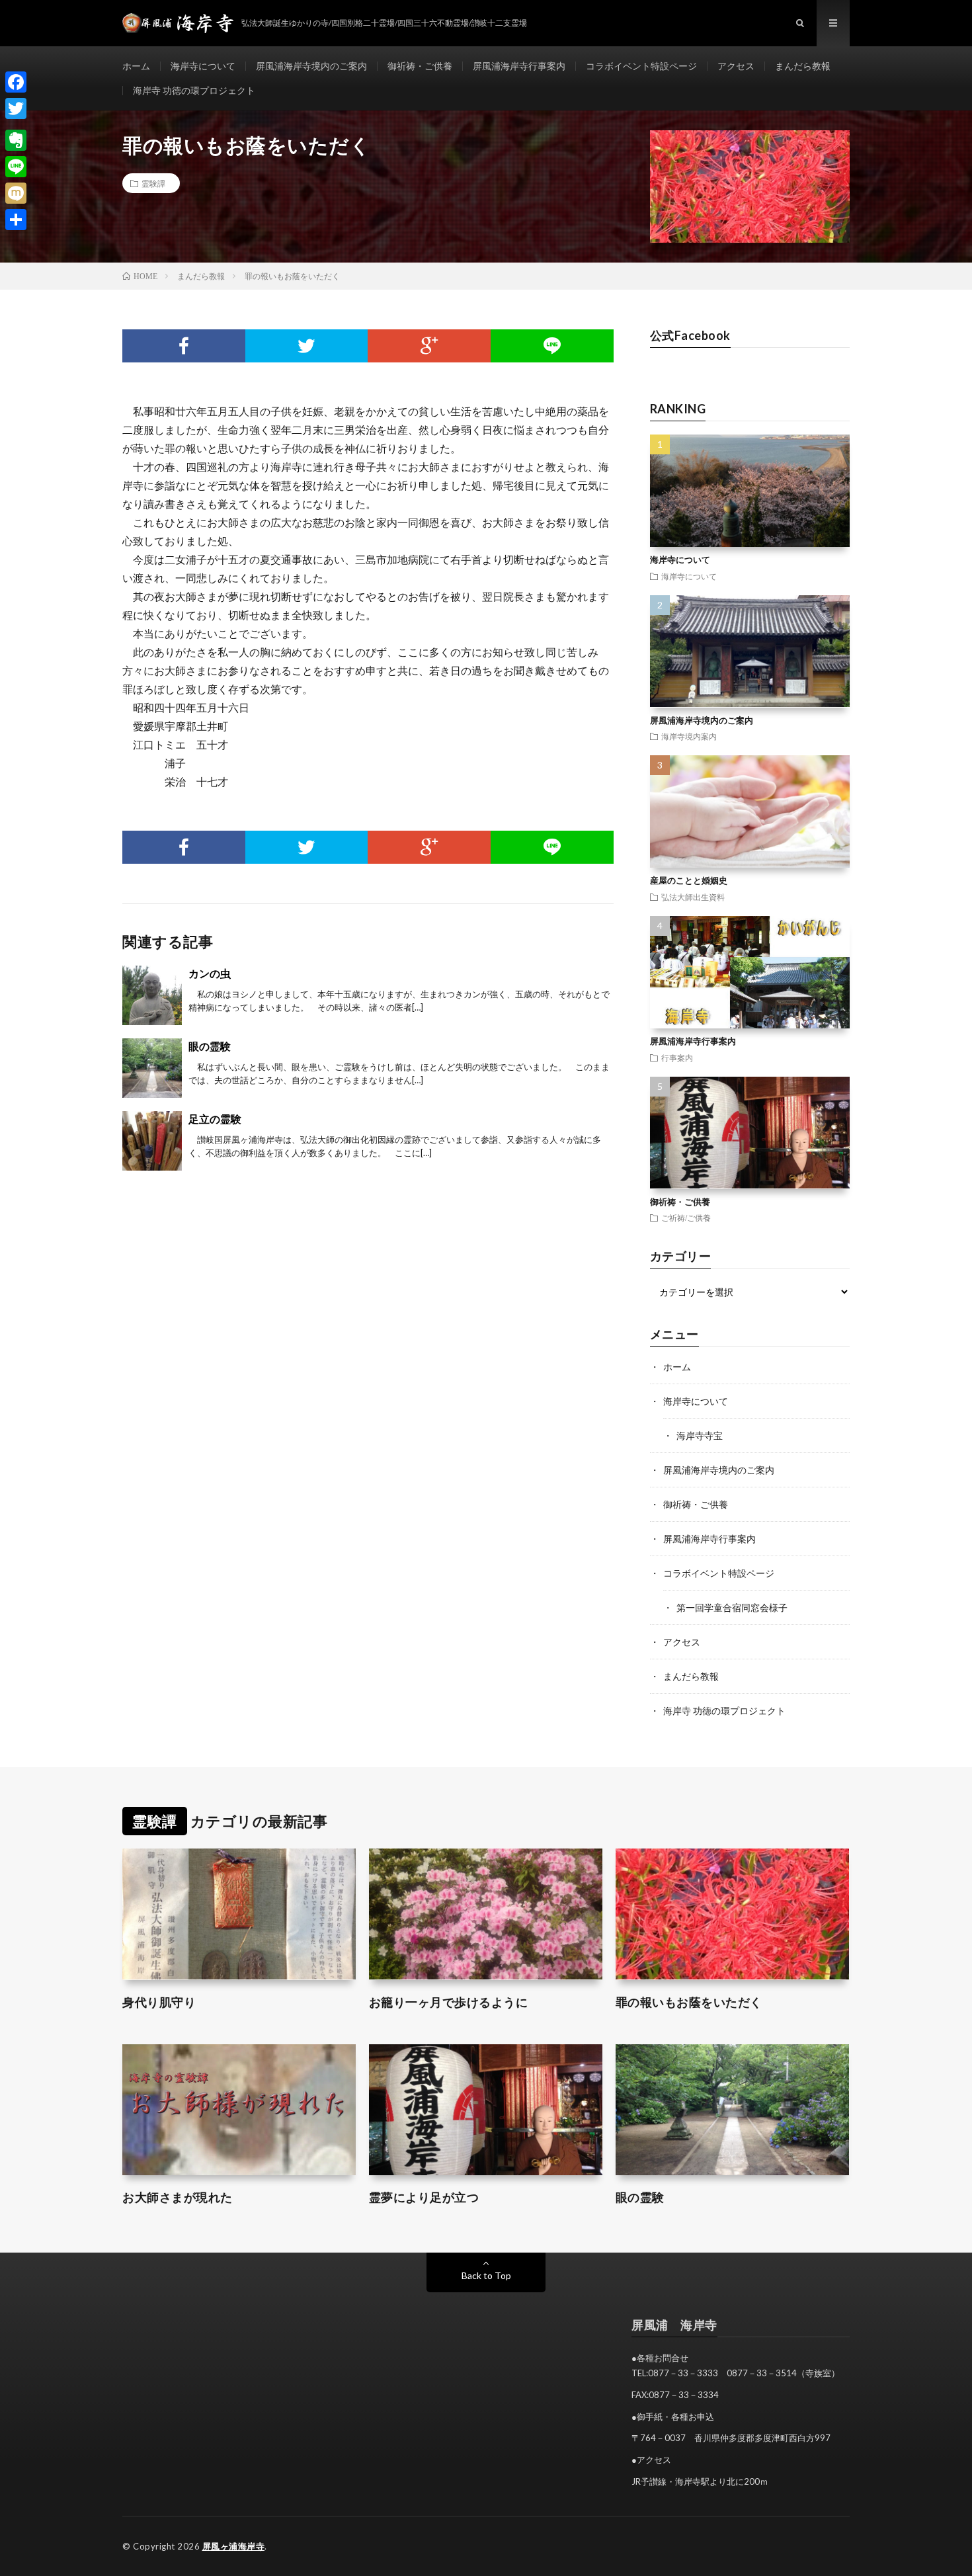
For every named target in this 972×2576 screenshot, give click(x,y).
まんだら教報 (803, 66)
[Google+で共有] (429, 346)
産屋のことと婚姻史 (689, 880)
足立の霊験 (215, 1119)
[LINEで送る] (552, 346)
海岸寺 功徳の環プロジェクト (194, 90)
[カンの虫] (152, 995)
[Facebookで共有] (184, 346)
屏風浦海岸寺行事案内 (519, 66)
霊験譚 (153, 183)
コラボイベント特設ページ (641, 66)
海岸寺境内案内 (689, 736)
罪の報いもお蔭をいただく (689, 2002)
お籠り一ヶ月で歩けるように (449, 2002)
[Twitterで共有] (307, 346)
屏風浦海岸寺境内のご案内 (311, 66)
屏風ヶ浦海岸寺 (234, 2546)
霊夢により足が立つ (424, 2197)
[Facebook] (16, 82)
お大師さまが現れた (178, 2197)
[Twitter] (16, 108)
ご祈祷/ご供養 (686, 1218)
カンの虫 (210, 973)
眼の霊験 (210, 1046)
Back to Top (486, 2275)
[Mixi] (16, 193)
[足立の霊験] (152, 1141)
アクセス (736, 66)
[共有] (16, 220)
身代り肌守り (159, 2002)
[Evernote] (16, 140)
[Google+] (16, 124)
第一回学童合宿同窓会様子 (732, 1607)
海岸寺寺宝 (700, 1435)
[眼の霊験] (152, 1068)
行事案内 (677, 1058)
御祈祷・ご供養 (420, 66)
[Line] (16, 167)
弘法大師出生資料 (693, 897)
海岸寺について (203, 66)
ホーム (136, 66)
